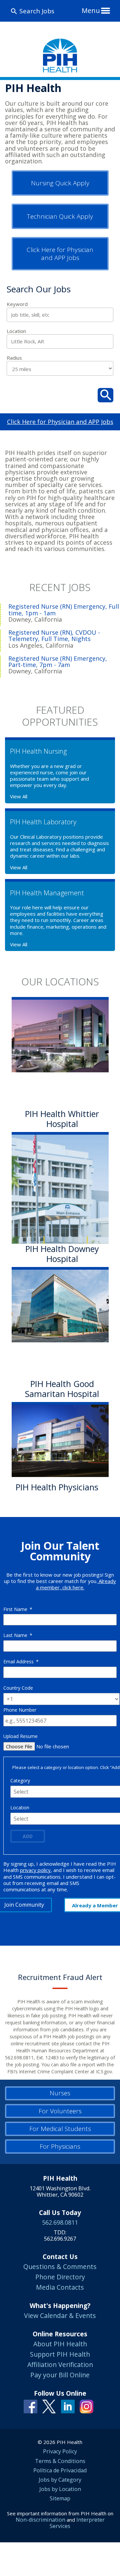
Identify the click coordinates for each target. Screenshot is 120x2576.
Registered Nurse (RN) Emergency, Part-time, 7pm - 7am (58, 662)
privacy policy (35, 1870)
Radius (14, 358)
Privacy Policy (60, 2451)
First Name (18, 1609)
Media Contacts (60, 2287)
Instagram (86, 2406)
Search (105, 395)
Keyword (17, 304)
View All (19, 796)
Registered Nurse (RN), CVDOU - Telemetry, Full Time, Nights (54, 636)
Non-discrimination (40, 2520)
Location (16, 331)
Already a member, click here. (76, 1584)
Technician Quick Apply (60, 216)
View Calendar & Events (60, 2315)
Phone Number (20, 1710)
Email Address (21, 1661)
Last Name (18, 1635)
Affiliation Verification (60, 2364)
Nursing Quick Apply (60, 183)
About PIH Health (60, 2344)
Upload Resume (20, 1736)
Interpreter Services (77, 2523)
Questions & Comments (60, 2266)
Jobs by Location (60, 2489)
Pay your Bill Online (60, 2375)
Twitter (49, 2406)
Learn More (40, 1503)
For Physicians (60, 2146)
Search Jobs (37, 11)
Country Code (18, 1688)
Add (28, 1836)
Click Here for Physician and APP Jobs (60, 254)
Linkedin (68, 2406)
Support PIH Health (60, 2354)
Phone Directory (60, 2277)
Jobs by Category (60, 2480)
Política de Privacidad (60, 2470)
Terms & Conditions (60, 2461)
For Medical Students (60, 2129)
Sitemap (60, 2498)
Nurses (60, 2093)
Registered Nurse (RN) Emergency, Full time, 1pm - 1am (64, 610)
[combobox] (60, 341)
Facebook (30, 2406)
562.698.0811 (60, 2222)
